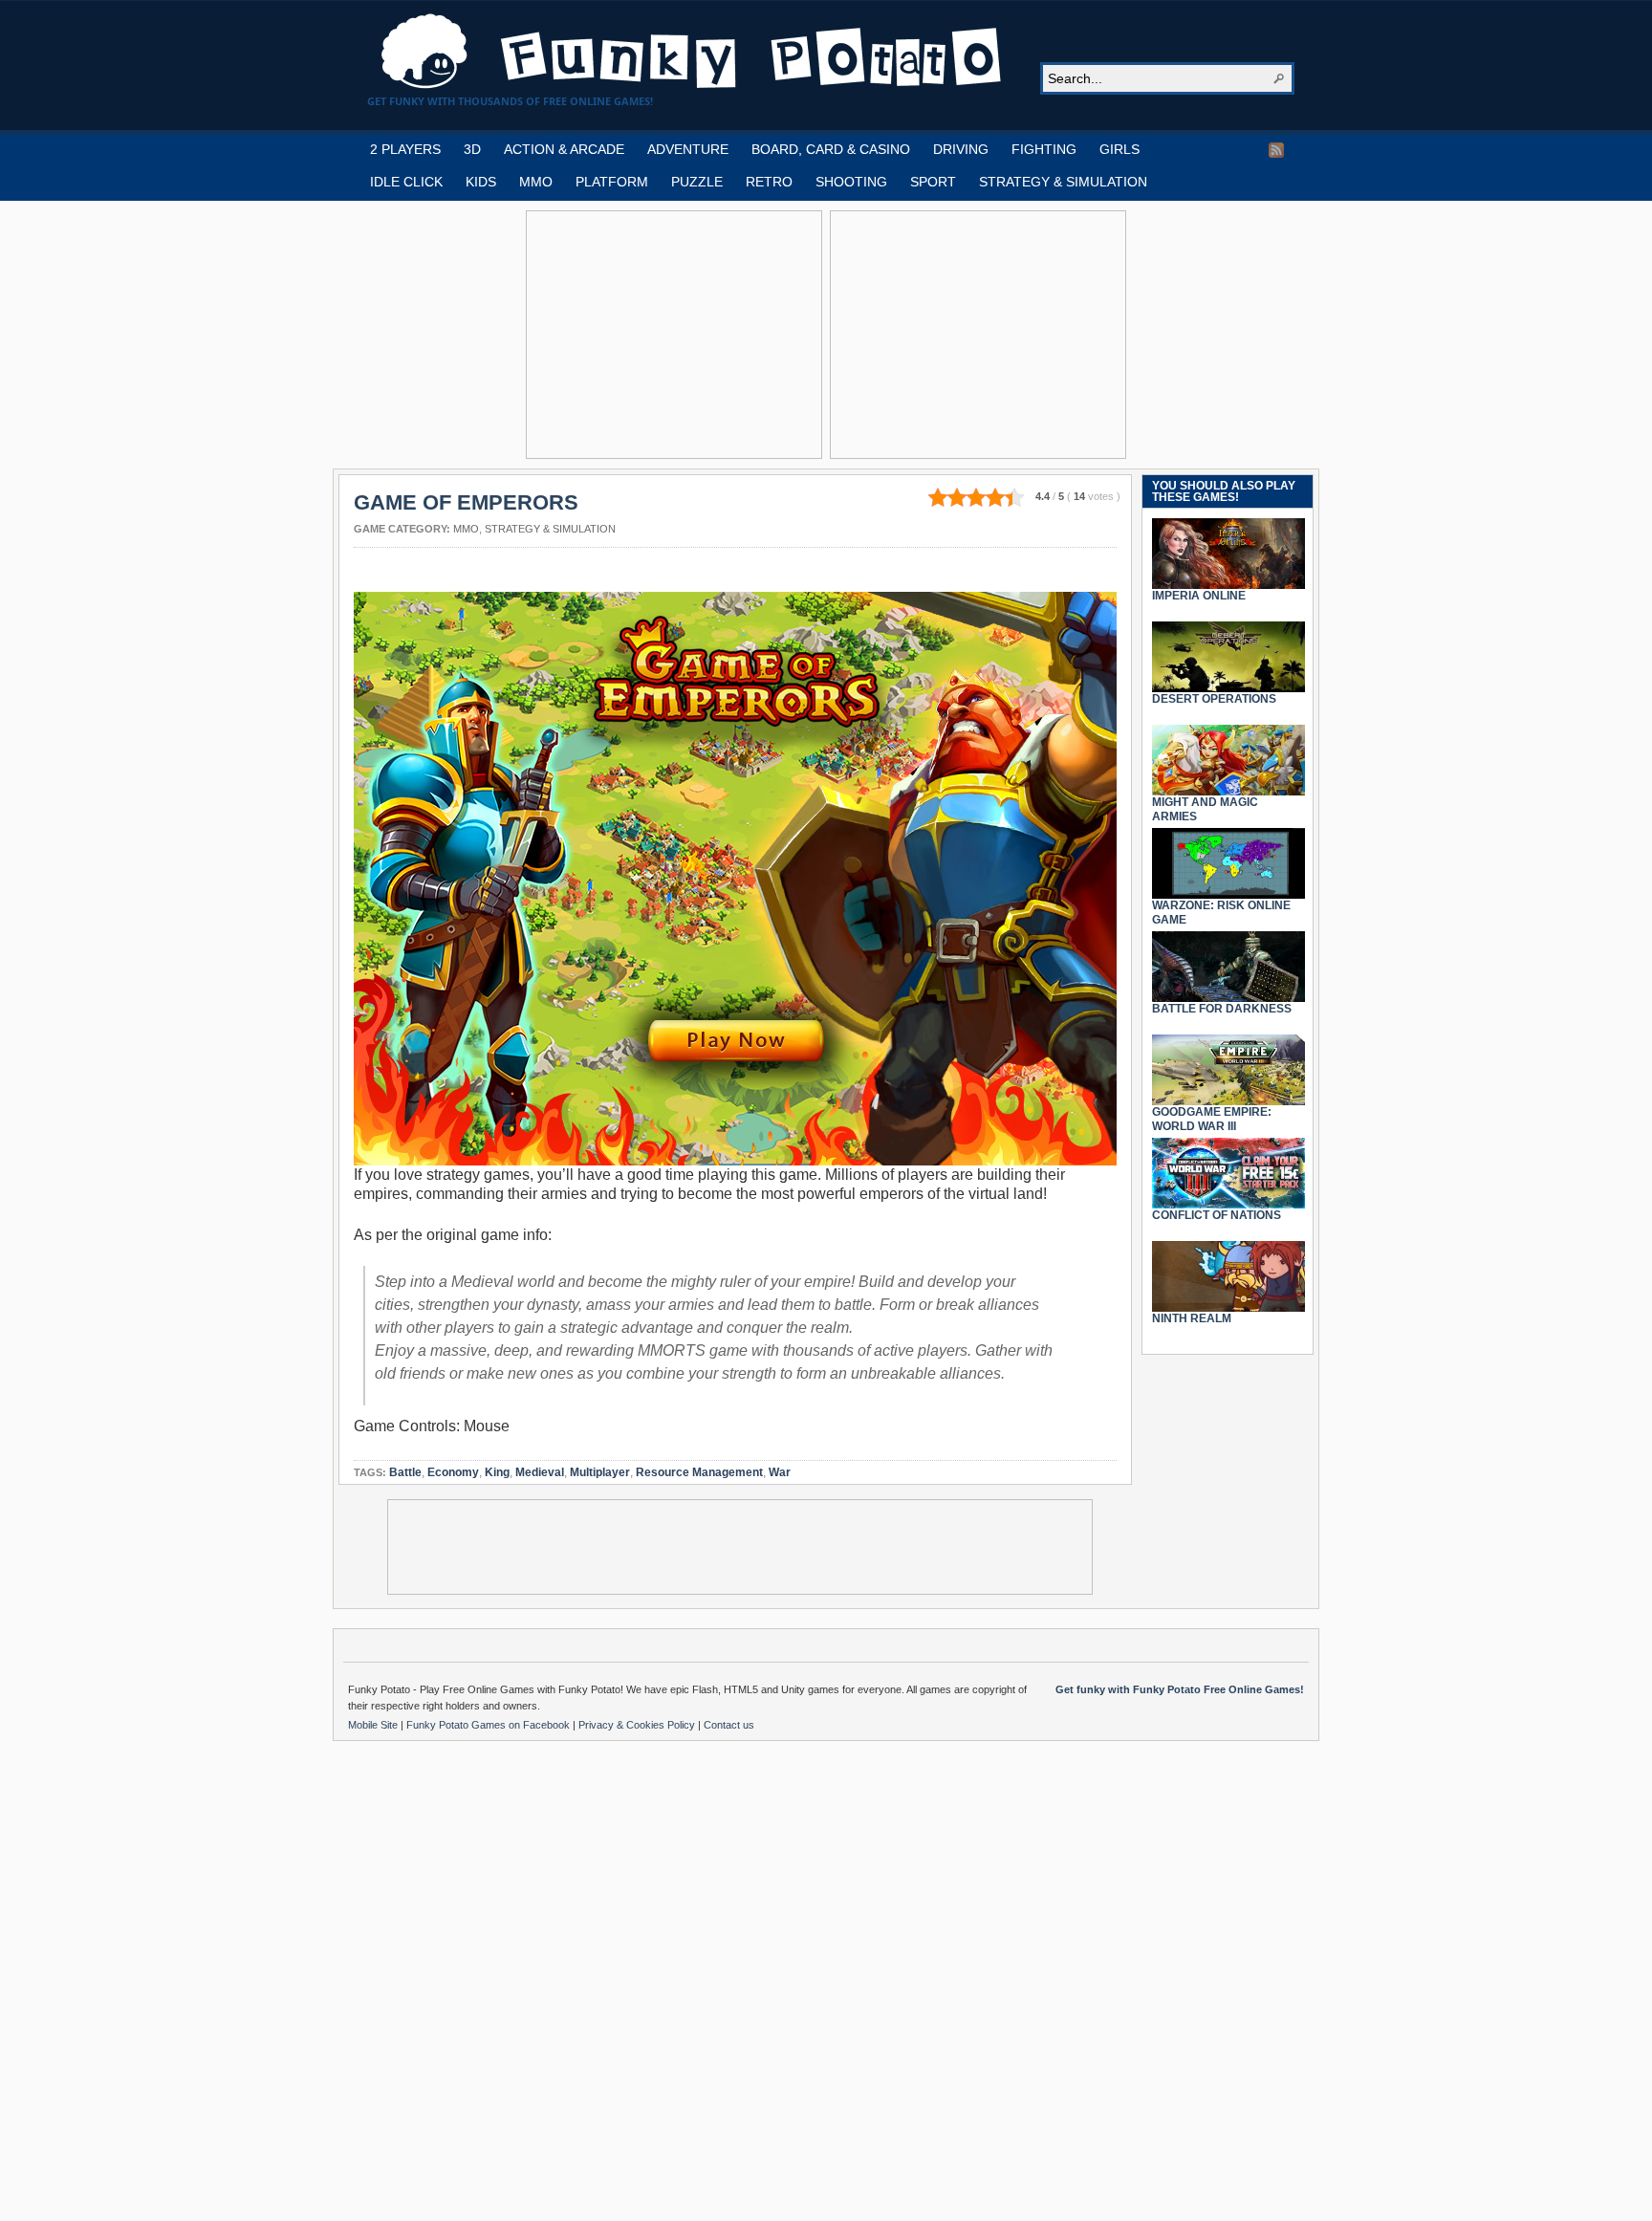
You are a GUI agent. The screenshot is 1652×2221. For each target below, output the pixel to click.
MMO (536, 182)
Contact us (729, 1725)
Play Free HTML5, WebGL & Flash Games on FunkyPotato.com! (692, 52)
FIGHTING (1044, 149)
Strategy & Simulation (550, 529)
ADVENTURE (688, 149)
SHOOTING (851, 182)
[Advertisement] (674, 335)
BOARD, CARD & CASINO (831, 149)
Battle (405, 1472)
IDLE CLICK (406, 182)
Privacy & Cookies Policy (638, 1725)
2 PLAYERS (405, 149)
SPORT (933, 182)
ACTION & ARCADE (564, 149)
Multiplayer (600, 1472)
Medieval (540, 1472)
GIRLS (1119, 149)
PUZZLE (697, 182)
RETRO (769, 182)
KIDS (481, 182)
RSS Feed (1276, 150)
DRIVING (961, 149)
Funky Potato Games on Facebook (489, 1725)
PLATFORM (612, 182)
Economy (453, 1472)
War (780, 1472)
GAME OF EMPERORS (466, 502)
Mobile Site (374, 1725)
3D (472, 149)
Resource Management (699, 1472)
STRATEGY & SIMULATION (1063, 182)
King (497, 1472)
